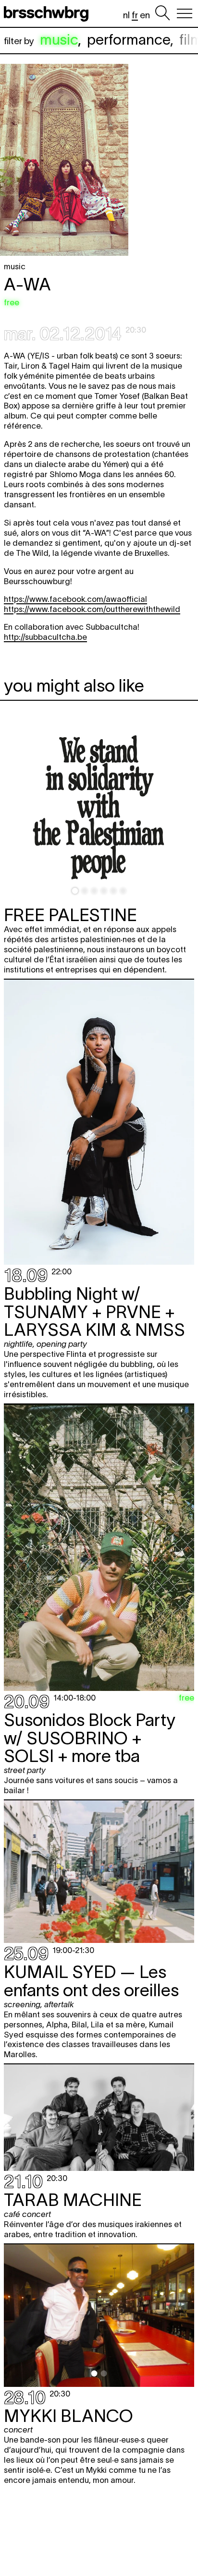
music (59, 40)
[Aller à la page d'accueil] (48, 13)
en (145, 15)
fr (135, 15)
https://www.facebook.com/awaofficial (75, 599)
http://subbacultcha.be (45, 637)
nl (126, 15)
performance (129, 40)
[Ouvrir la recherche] (162, 13)
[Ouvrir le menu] (185, 13)
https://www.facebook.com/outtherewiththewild (92, 609)
